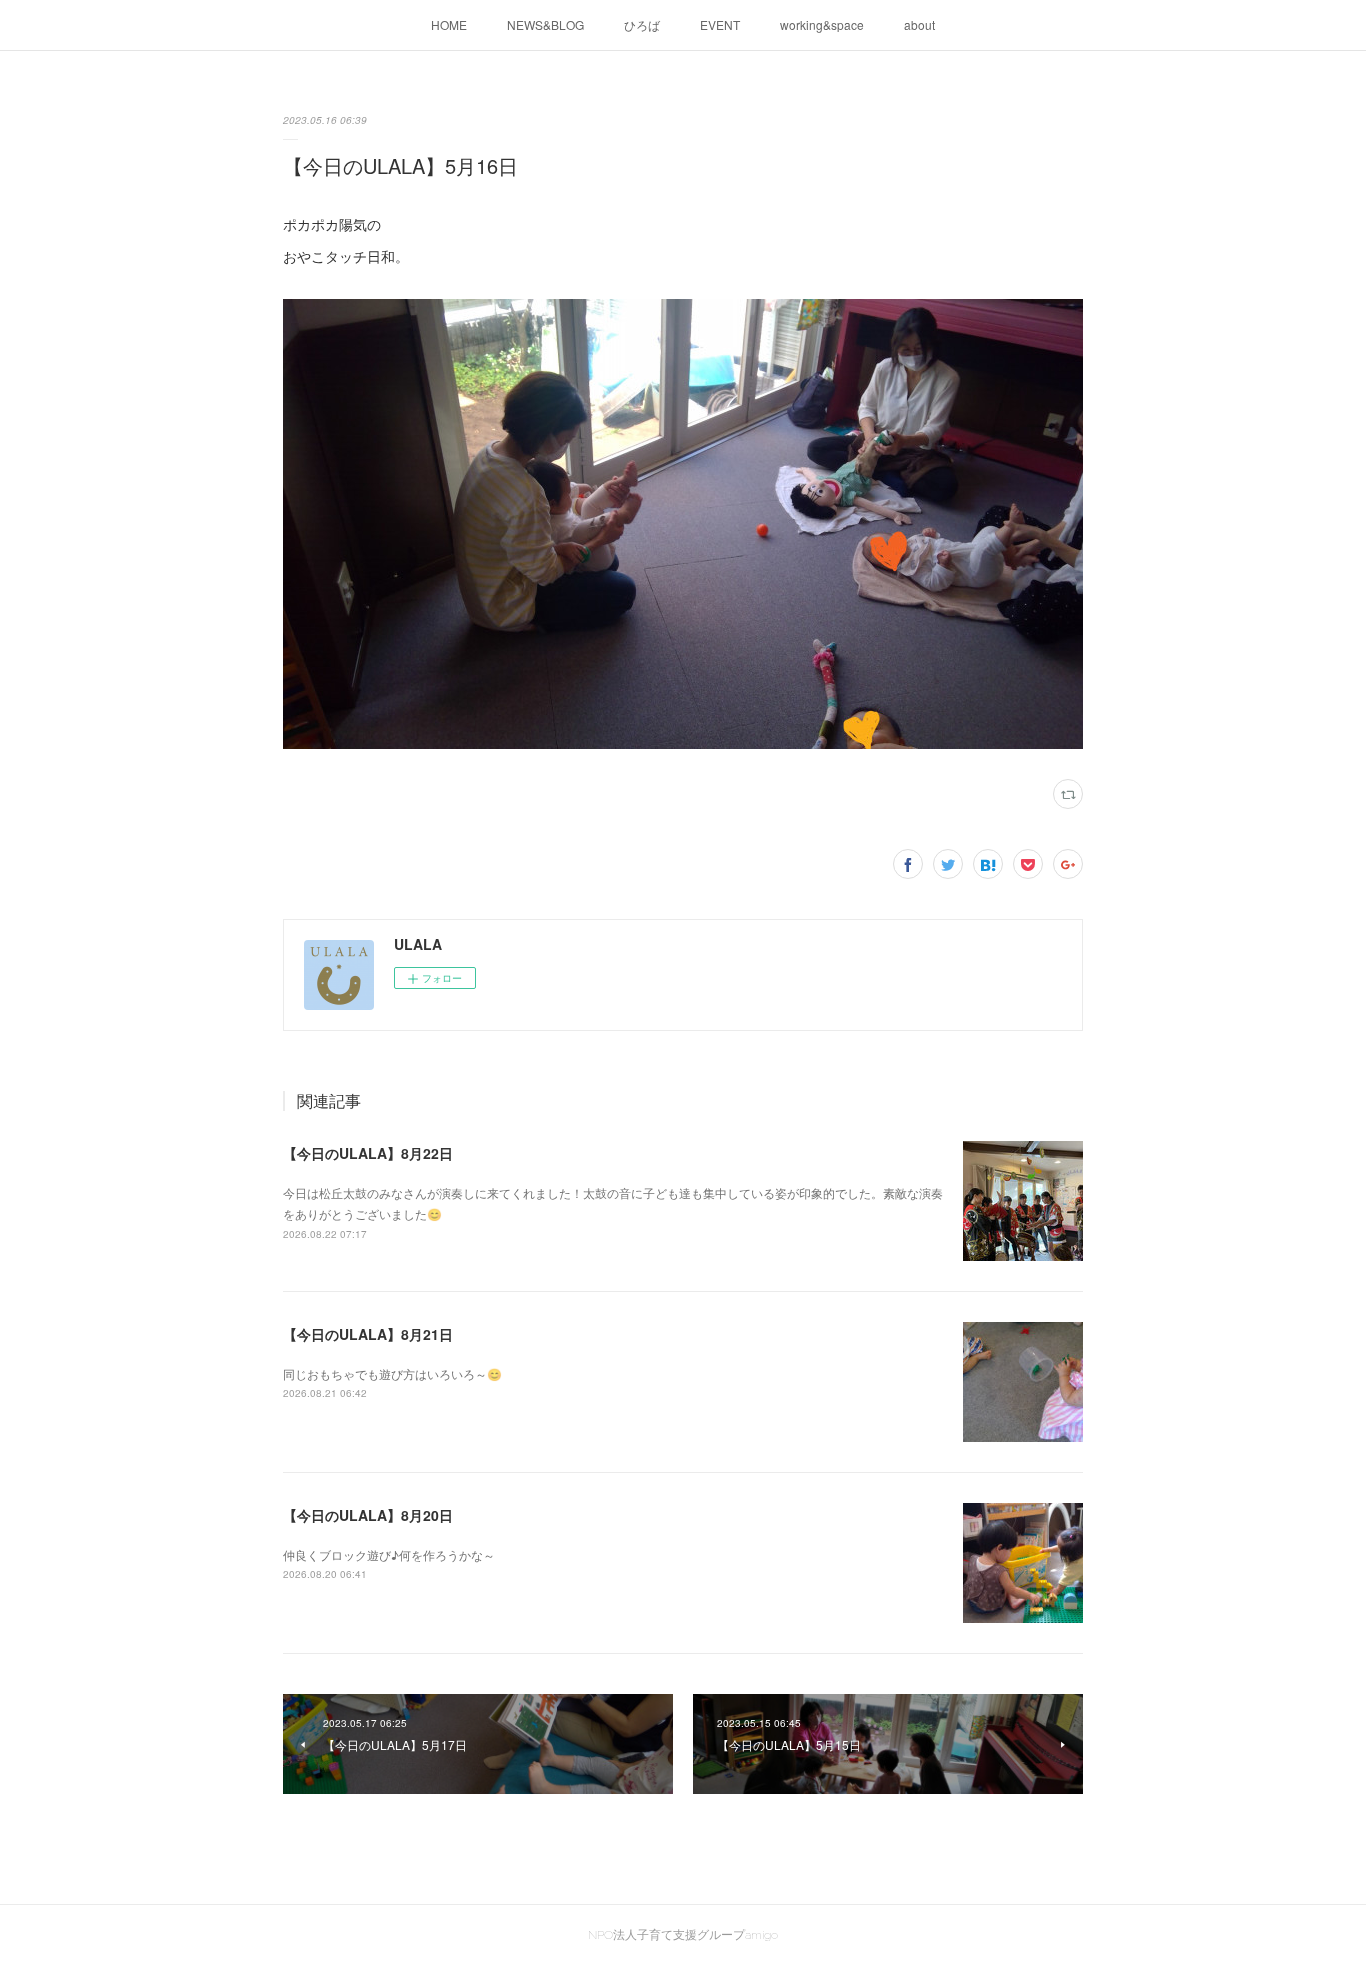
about (919, 24)
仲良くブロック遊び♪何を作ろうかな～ (389, 1554)
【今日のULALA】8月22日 (368, 1153)
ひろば (642, 24)
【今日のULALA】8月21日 (368, 1334)
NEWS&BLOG (545, 24)
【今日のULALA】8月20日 (368, 1515)
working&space (822, 24)
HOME (449, 24)
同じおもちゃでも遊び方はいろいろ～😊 (392, 1373)
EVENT (720, 24)
